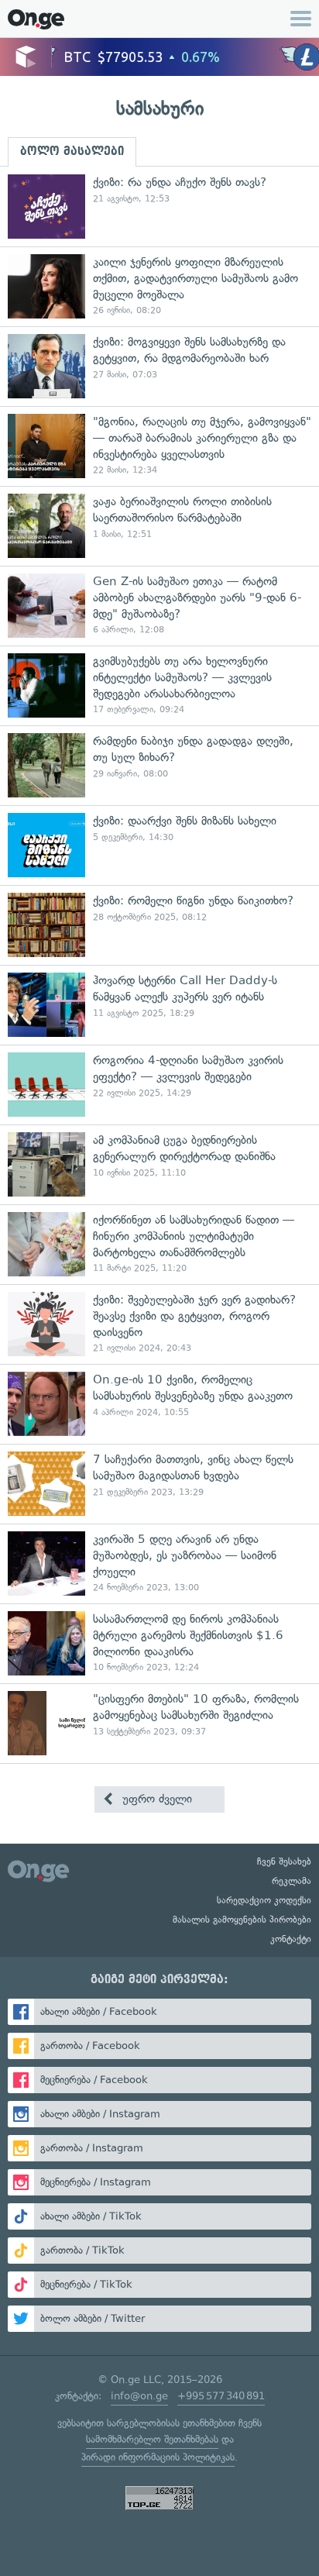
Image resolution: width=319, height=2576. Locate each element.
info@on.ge (139, 2396)
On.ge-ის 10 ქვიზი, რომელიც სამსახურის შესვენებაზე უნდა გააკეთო (159, 1404)
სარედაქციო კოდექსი (264, 1900)
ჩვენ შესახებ (284, 1861)
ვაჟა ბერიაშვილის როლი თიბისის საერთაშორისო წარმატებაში (159, 526)
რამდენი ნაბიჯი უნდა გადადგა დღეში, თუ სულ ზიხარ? (159, 765)
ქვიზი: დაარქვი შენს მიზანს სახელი (159, 845)
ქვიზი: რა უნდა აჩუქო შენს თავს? (159, 207)
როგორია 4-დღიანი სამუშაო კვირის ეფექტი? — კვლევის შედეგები (159, 1085)
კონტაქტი (291, 1939)
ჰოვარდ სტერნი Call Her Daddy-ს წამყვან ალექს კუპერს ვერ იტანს (159, 1005)
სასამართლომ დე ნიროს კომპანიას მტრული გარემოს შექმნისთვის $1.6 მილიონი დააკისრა (159, 1643)
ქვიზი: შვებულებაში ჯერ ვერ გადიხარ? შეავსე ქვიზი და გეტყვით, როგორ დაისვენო (159, 1324)
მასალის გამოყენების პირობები (242, 1920)
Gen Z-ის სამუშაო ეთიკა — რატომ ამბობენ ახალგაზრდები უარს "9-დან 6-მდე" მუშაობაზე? (159, 606)
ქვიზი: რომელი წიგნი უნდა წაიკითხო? (159, 925)
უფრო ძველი (155, 1799)
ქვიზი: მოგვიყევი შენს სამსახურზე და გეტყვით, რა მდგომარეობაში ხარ (159, 366)
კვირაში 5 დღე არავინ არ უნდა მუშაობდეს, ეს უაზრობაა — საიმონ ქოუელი (159, 1564)
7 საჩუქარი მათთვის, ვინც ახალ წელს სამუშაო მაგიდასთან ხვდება (159, 1484)
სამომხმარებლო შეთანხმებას (152, 2439)
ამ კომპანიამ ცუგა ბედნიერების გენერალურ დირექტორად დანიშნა (159, 1164)
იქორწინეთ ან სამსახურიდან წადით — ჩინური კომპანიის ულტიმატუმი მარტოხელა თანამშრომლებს (159, 1244)
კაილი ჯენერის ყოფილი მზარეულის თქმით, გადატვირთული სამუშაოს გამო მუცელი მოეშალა (159, 286)
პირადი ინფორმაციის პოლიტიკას (158, 2457)
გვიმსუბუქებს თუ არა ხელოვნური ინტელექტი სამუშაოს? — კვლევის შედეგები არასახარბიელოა (159, 685)
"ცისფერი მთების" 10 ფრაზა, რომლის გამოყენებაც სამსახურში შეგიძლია (159, 1723)
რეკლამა (292, 1881)
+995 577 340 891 (221, 2396)
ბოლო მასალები (72, 151)
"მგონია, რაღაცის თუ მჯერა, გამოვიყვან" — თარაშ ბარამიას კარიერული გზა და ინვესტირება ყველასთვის (159, 446)
